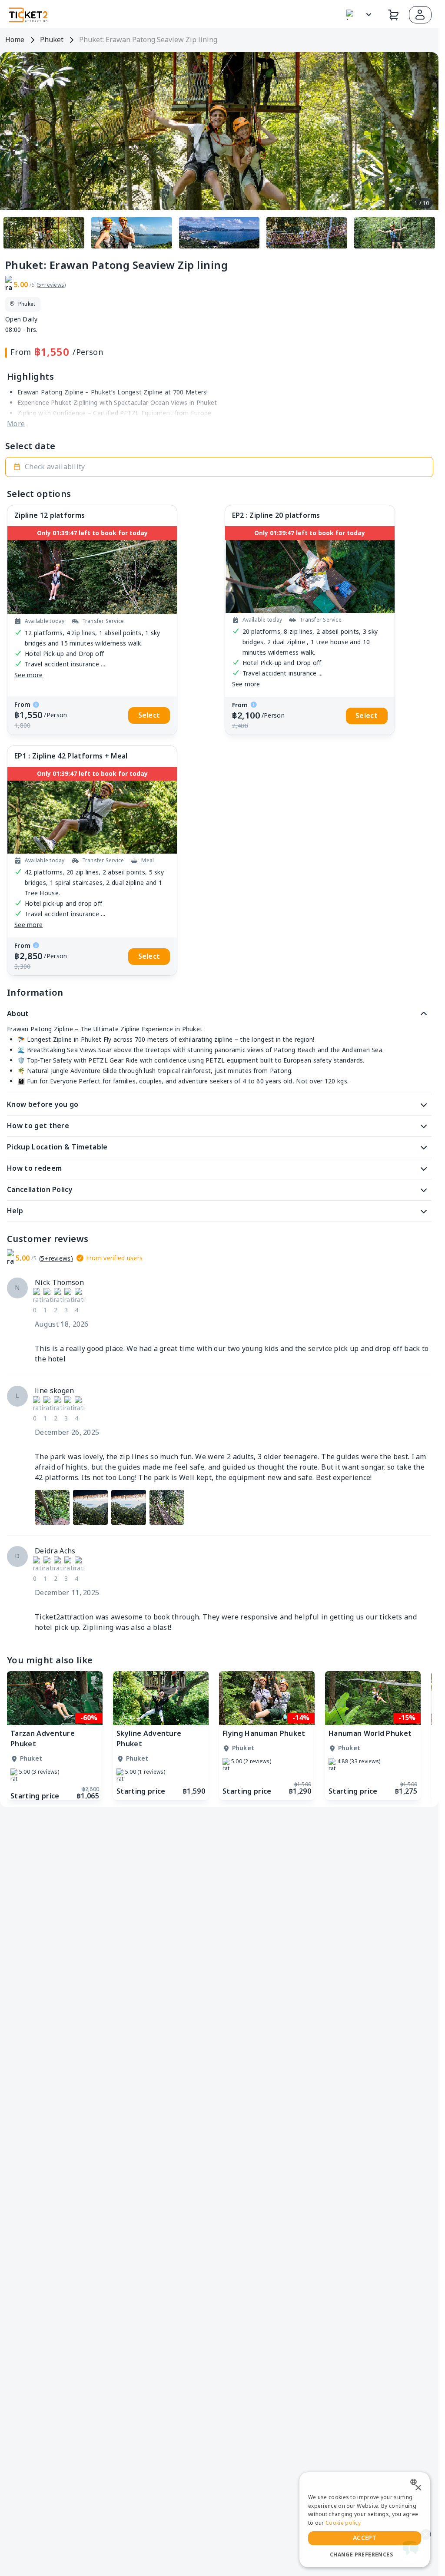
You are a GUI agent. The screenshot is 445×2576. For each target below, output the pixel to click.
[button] (420, 15)
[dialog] (365, 2520)
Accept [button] (365, 2538)
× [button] (418, 2488)
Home (15, 40)
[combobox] (416, 2482)
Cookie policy (343, 2523)
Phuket (52, 40)
